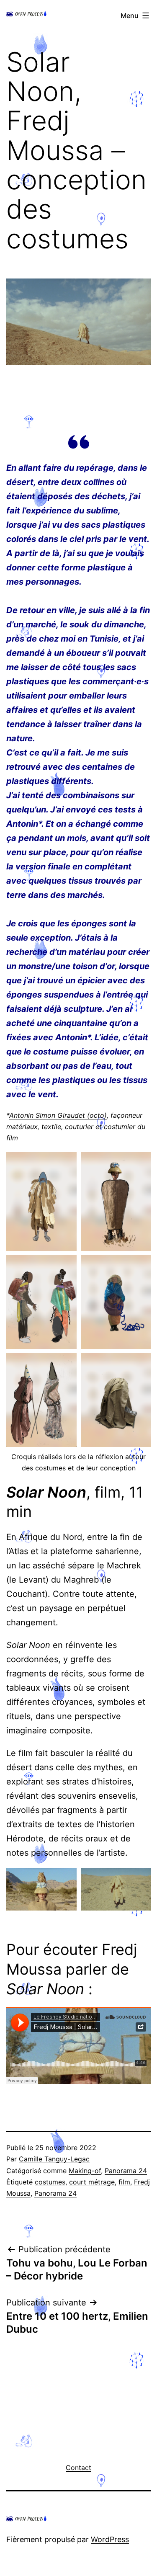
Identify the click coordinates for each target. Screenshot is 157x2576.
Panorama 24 (126, 2171)
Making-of (85, 2171)
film (124, 2182)
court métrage (92, 2182)
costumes (50, 2182)
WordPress (110, 2539)
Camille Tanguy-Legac (54, 2159)
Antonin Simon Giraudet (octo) (58, 1115)
